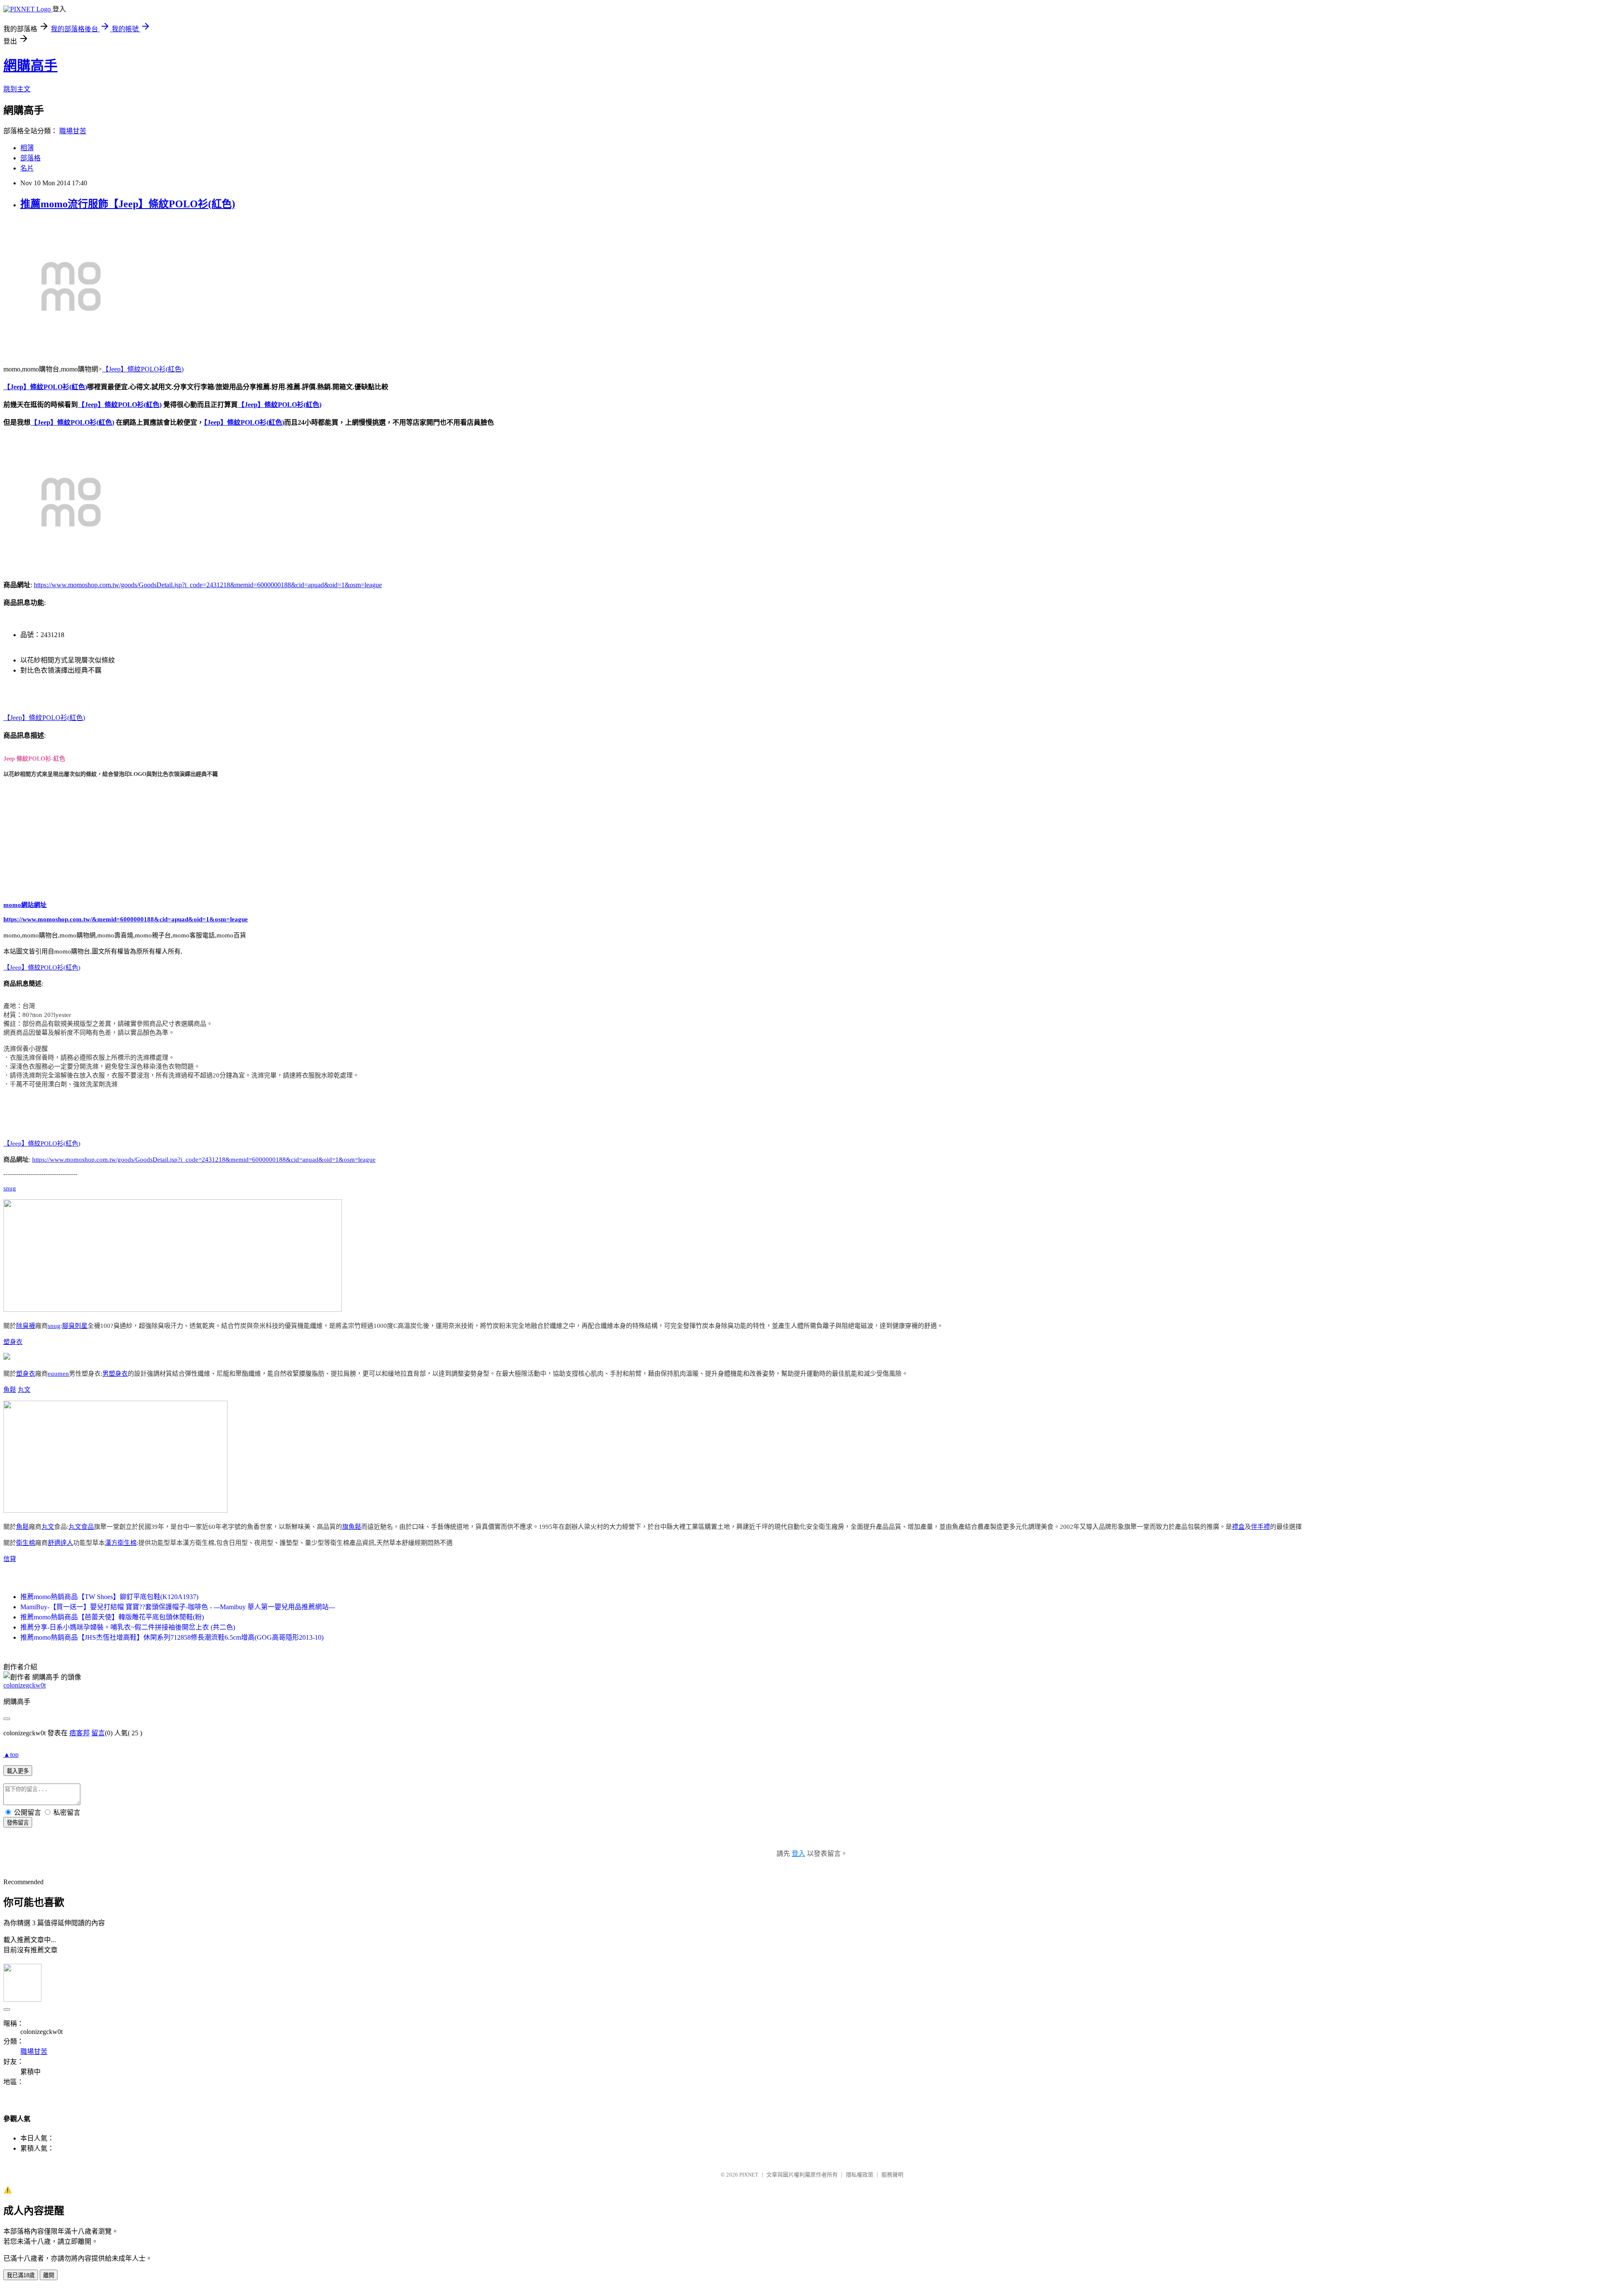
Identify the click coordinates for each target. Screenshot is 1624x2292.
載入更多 (18, 1771)
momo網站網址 (25, 905)
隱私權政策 (860, 2175)
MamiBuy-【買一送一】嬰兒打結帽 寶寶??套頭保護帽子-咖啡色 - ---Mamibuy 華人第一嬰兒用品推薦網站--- (178, 1607)
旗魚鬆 (352, 1527)
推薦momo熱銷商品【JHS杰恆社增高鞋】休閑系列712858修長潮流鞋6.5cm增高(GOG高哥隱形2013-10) (172, 1637)
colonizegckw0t (25, 1685)
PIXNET (749, 2175)
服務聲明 (892, 2175)
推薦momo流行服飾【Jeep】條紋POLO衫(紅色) (128, 204)
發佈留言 (18, 1823)
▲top (11, 1755)
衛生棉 (26, 1543)
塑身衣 (13, 1342)
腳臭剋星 (75, 1326)
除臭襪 (26, 1326)
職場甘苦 (73, 131)
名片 (27, 168)
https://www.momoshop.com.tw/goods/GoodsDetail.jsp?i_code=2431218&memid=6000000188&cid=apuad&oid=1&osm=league (208, 585)
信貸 (10, 1559)
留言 (98, 1733)
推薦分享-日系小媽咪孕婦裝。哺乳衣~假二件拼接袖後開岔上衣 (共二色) (128, 1627)
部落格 (30, 158)
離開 (49, 2275)
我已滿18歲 (21, 2275)
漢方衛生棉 (121, 1543)
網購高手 (30, 66)
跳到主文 (17, 89)
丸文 (24, 1390)
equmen (58, 1374)
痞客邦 (80, 1733)
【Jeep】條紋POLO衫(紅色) (143, 369)
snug (10, 1188)
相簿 (27, 148)
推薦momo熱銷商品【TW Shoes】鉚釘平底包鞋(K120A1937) (109, 1597)
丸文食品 (81, 1527)
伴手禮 (1261, 1527)
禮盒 (1238, 1527)
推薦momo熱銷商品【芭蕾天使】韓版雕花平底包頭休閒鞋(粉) (112, 1617)
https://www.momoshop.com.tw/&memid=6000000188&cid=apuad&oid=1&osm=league (126, 919)
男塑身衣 (115, 1374)
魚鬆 (10, 1390)
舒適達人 (60, 1543)
